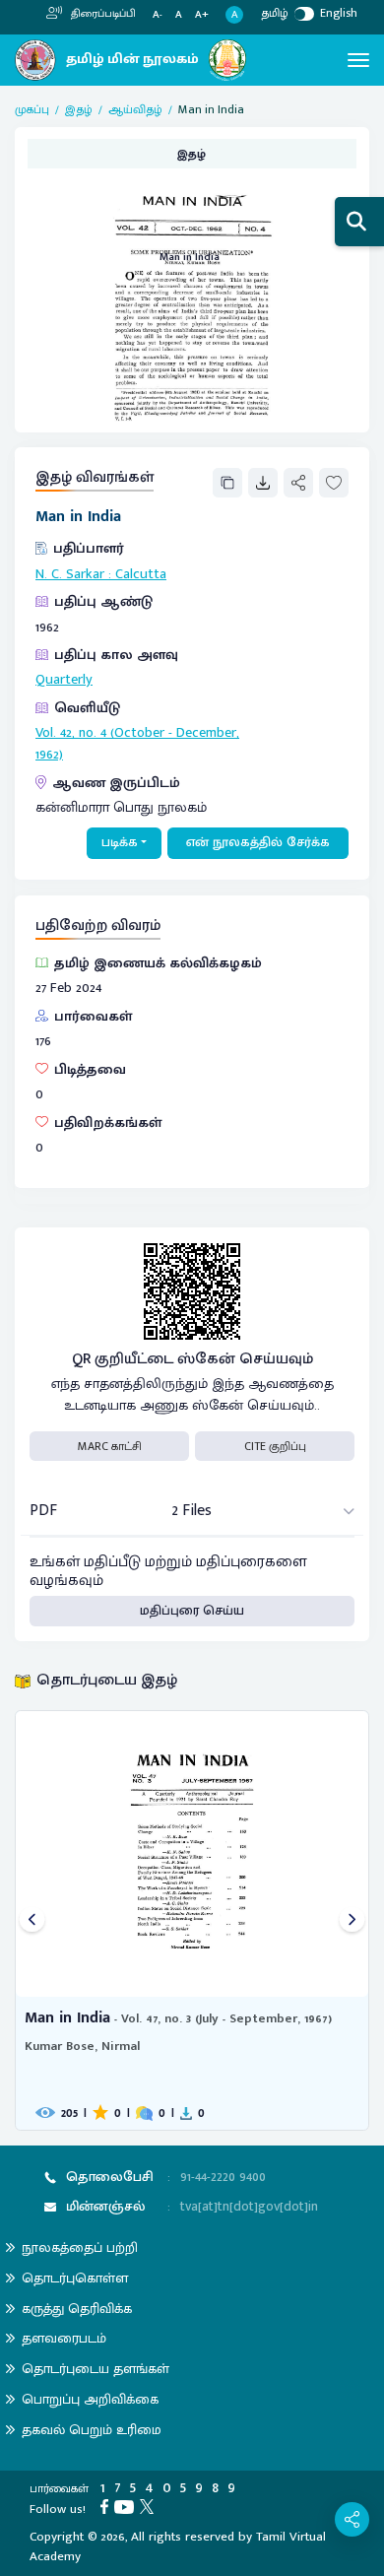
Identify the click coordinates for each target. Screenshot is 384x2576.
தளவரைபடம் (64, 2338)
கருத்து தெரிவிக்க (77, 2309)
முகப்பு (32, 109)
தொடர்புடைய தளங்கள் (96, 2369)
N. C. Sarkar (70, 574)
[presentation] (32, 1920)
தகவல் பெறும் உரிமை (92, 2430)
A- (158, 15)
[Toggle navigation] (358, 60)
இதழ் (79, 109)
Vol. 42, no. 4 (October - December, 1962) (137, 744)
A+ (202, 15)
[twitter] (150, 2506)
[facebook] (107, 2506)
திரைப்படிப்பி (102, 14)
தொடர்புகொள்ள (75, 2278)
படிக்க (120, 842)
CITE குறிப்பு (275, 1446)
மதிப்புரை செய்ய (192, 1611)
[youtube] (127, 2506)
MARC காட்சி (110, 1446)
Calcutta (141, 574)
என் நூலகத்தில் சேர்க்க (258, 842)
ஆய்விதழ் (135, 109)
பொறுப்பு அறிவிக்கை (90, 2399)
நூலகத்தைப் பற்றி (80, 2247)
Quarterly (64, 680)
